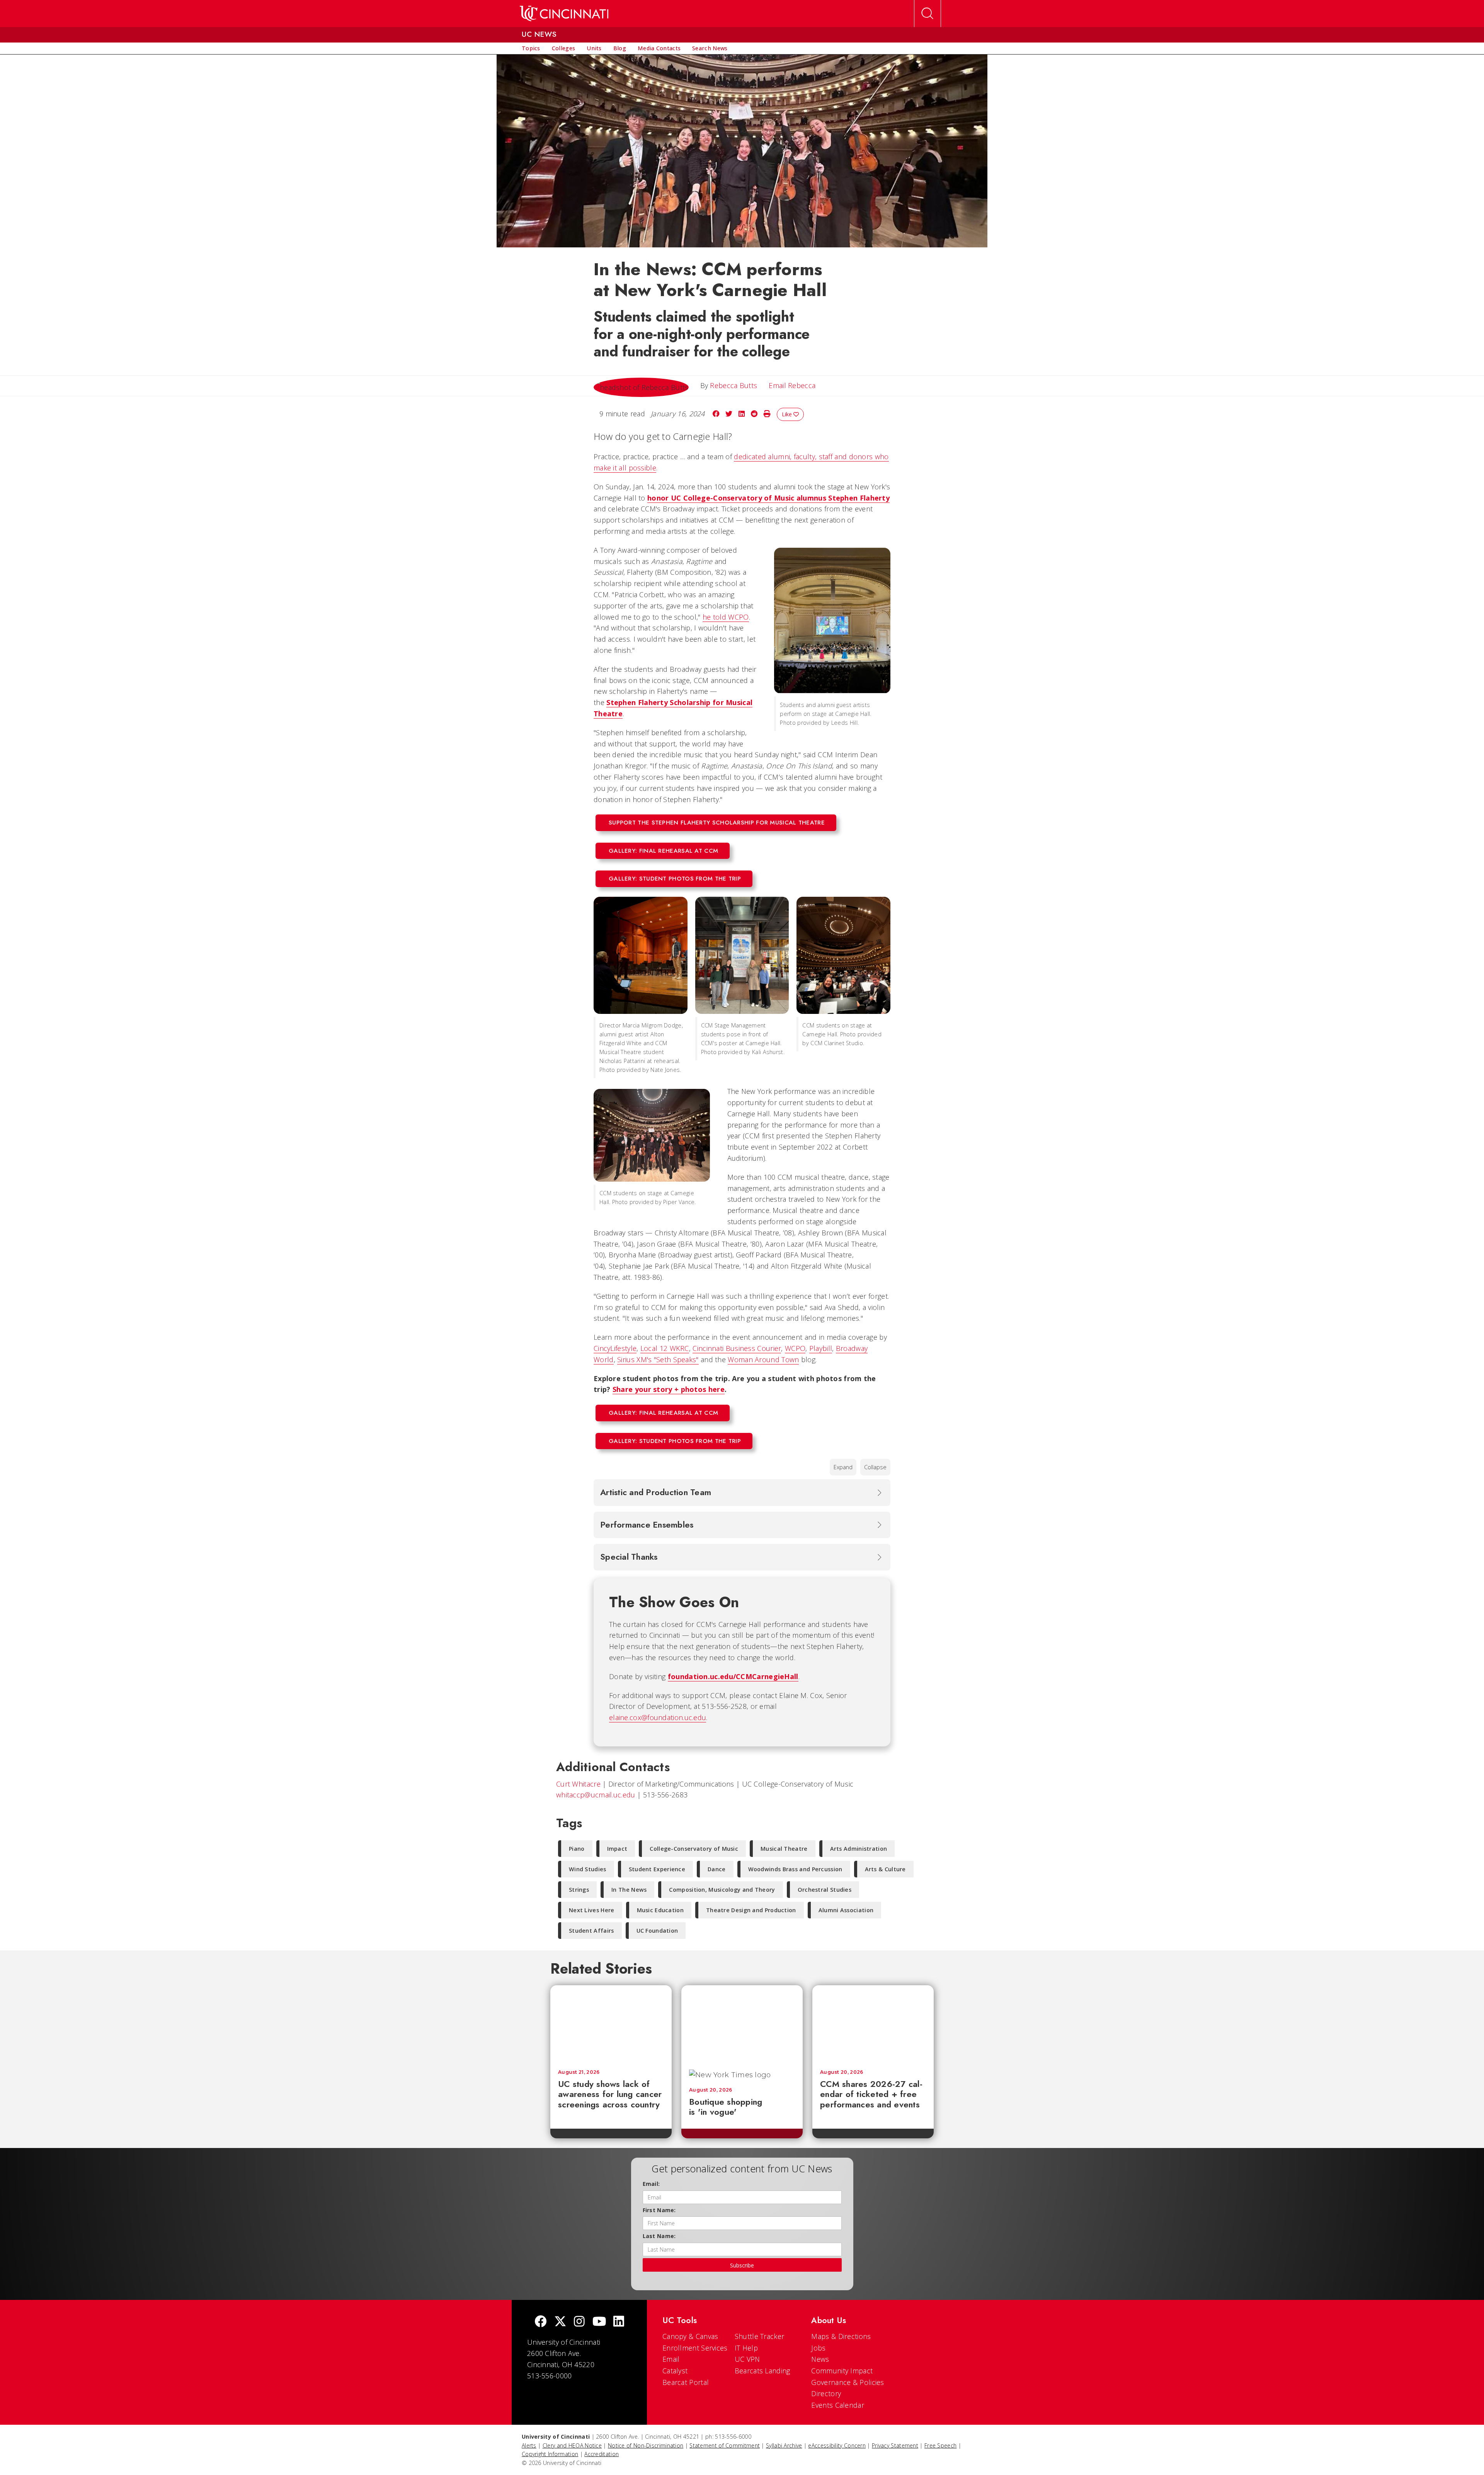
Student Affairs (591, 1931)
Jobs (818, 2348)
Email (671, 2359)
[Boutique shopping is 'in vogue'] (742, 2024)
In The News (629, 1890)
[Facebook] (541, 2322)
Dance (717, 1869)
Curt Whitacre (578, 1784)
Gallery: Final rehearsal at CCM (663, 851)
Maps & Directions (841, 2336)
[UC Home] (564, 14)
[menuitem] (531, 48)
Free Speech (940, 2445)
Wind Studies (588, 1869)
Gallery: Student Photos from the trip (675, 879)
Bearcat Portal (686, 2382)
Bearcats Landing (762, 2371)
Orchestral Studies (825, 1890)
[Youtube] (599, 2322)
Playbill (821, 1348)
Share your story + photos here (669, 1389)
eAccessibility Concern (837, 2445)
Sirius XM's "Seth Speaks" (658, 1359)
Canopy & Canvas (690, 2336)
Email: (651, 2184)
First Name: (659, 2210)
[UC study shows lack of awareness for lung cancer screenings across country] (611, 2024)
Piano (577, 1849)
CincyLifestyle (615, 1348)
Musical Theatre (784, 1849)
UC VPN (747, 2359)
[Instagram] (579, 2322)
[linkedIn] (619, 2322)
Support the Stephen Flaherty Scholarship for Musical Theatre (717, 823)
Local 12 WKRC (665, 1348)
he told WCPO (726, 617)
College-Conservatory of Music (694, 1849)
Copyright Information (550, 2454)
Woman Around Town (763, 1359)
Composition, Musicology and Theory (722, 1890)
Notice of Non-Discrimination (646, 2445)
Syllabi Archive (784, 2445)
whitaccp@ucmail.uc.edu (596, 1795)
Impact (617, 1849)
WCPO (795, 1348)
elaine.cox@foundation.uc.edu (658, 1717)
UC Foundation (657, 1931)
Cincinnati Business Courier (737, 1348)
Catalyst (675, 2371)
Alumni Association (846, 1910)
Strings (579, 1890)
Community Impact (842, 2371)
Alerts (529, 2445)
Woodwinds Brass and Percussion (795, 1869)
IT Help (746, 2348)
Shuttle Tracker (760, 2336)
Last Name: (659, 2236)
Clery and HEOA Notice (572, 2445)
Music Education (660, 1910)
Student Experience (657, 1869)
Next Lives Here (592, 1910)
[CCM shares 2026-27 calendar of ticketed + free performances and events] (873, 2024)
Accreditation (602, 2454)
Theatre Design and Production (751, 1910)
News (820, 2359)
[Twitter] (560, 2322)
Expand (843, 1467)
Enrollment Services (695, 2348)
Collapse (875, 1467)
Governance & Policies (848, 2382)
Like (788, 414)
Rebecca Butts (733, 385)
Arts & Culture (885, 1869)
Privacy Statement (895, 2445)
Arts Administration (859, 1849)
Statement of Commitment (725, 2445)
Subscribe (742, 2265)
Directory (826, 2393)
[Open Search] (927, 14)
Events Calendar (838, 2405)
